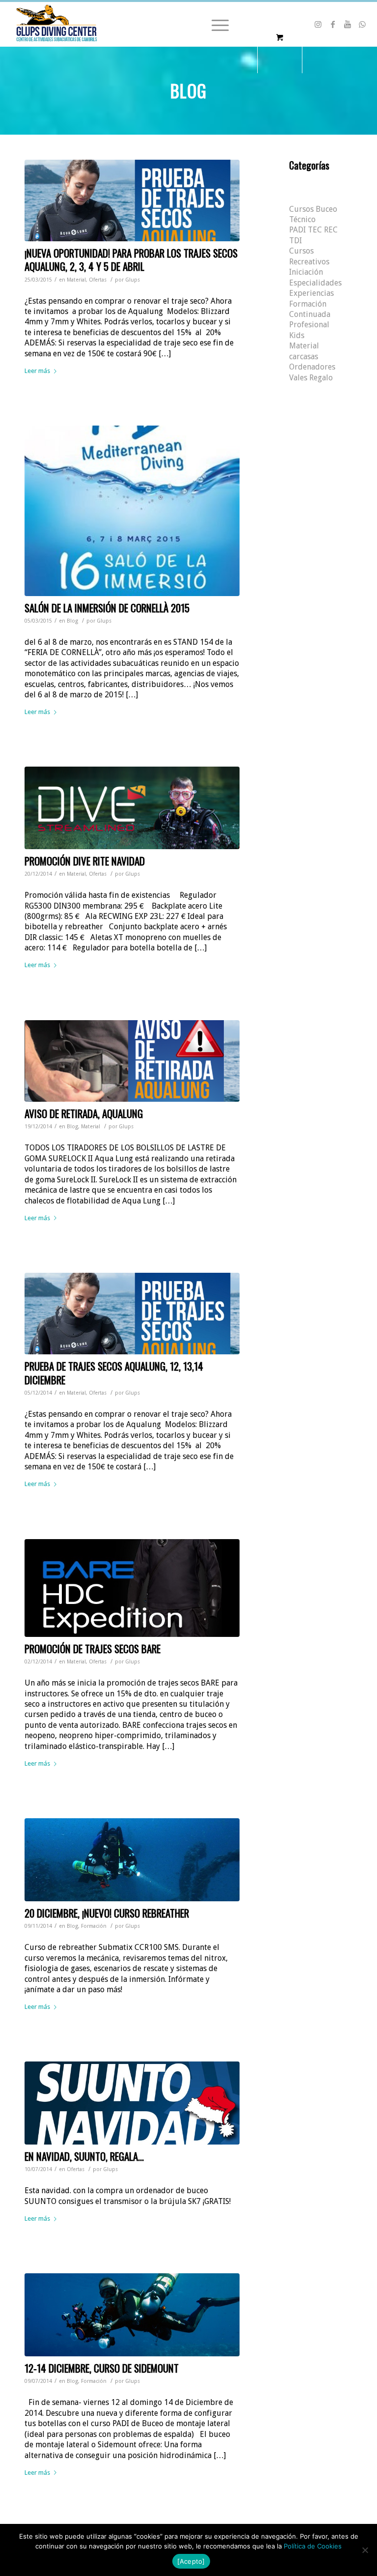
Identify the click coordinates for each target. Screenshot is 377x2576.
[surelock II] (132, 1061)
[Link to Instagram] (318, 24)
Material (76, 280)
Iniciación (306, 272)
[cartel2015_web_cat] (132, 511)
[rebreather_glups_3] (132, 1860)
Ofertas (98, 280)
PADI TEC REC (313, 230)
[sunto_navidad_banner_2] (132, 2103)
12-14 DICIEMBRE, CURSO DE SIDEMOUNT (102, 2368)
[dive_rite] (132, 808)
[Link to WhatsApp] (362, 24)
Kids (297, 335)
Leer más (37, 371)
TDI (296, 241)
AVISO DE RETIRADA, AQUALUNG (84, 1113)
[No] (365, 2550)
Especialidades (315, 283)
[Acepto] (191, 2561)
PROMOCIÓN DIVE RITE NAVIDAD (85, 861)
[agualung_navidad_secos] (132, 1314)
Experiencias (311, 293)
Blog (72, 621)
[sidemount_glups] (132, 2315)
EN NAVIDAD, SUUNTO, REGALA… (84, 2156)
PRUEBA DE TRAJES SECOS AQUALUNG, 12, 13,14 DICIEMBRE (114, 1373)
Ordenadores (312, 367)
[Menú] (215, 24)
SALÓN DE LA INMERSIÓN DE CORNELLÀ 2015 (107, 608)
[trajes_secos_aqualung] (132, 200)
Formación (94, 1926)
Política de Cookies (313, 2546)
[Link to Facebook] (333, 24)
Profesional (309, 325)
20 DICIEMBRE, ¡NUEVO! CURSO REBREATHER (107, 1913)
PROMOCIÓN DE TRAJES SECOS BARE (93, 1648)
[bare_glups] (132, 1588)
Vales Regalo (311, 378)
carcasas (304, 357)
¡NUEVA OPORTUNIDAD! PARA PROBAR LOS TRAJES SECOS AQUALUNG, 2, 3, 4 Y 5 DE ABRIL (131, 259)
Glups (133, 280)
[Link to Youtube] (348, 24)
